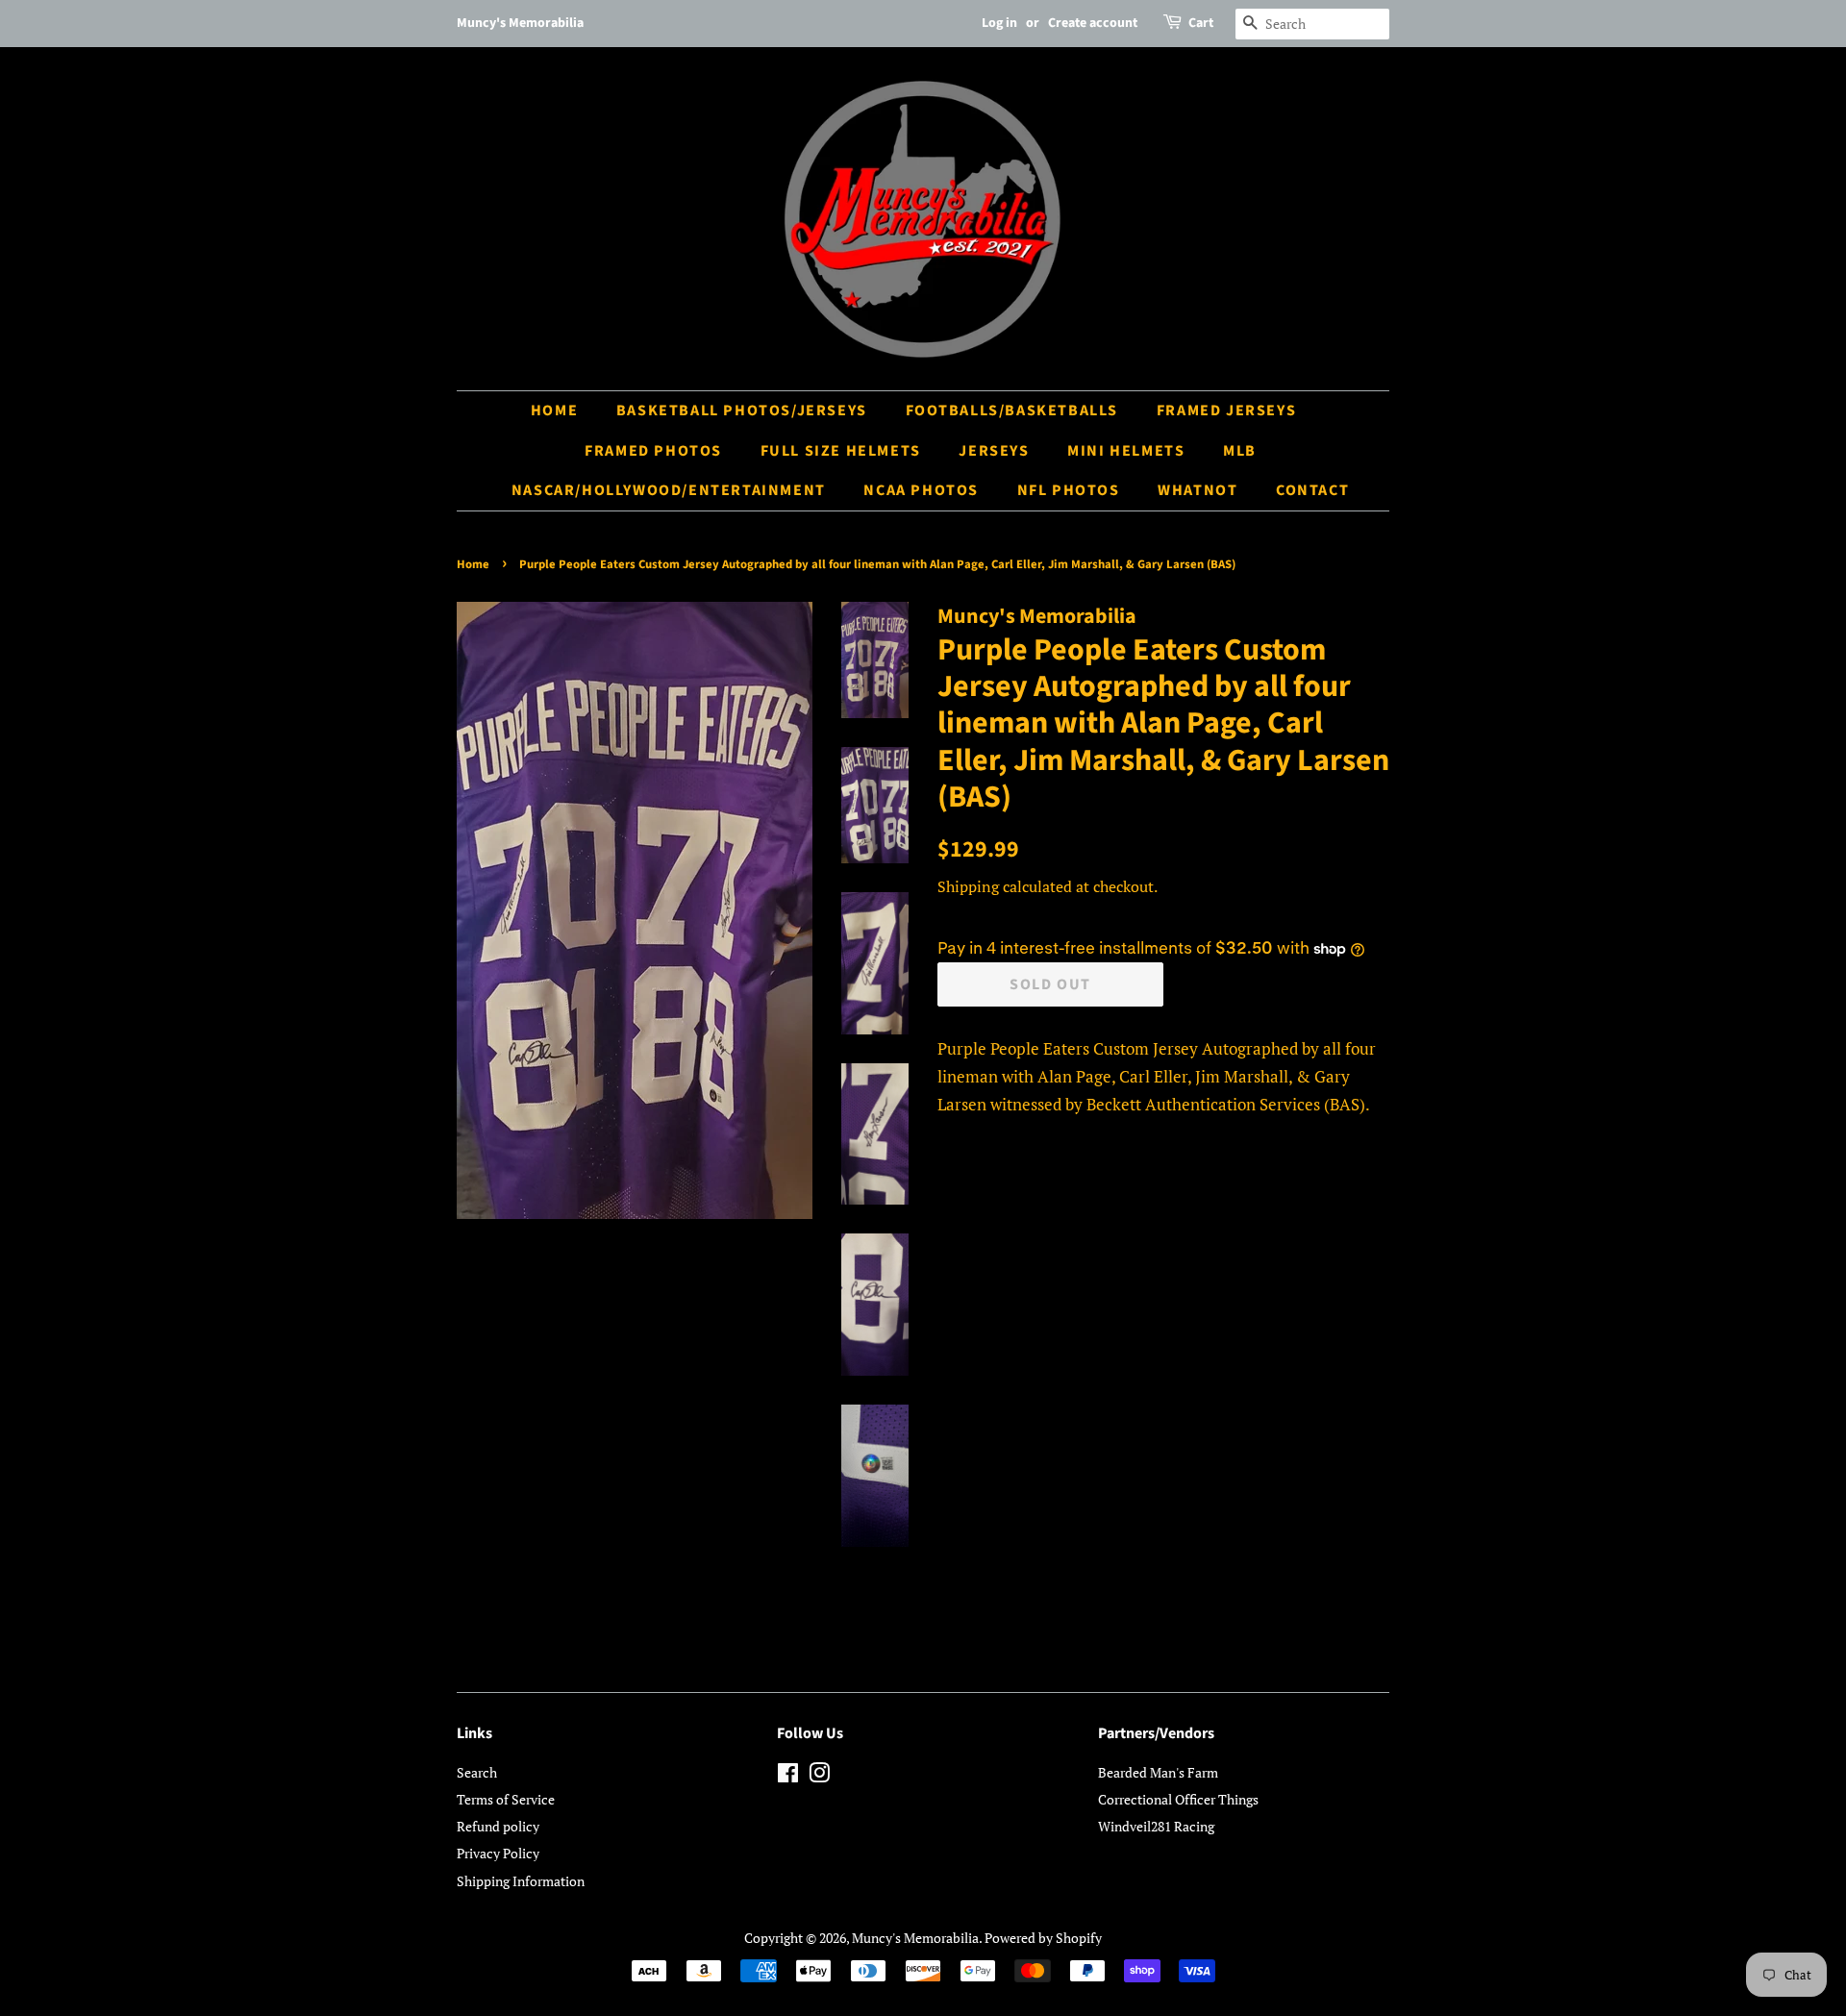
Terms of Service (506, 1799)
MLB (1240, 451)
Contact (1312, 490)
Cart (1201, 23)
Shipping (968, 886)
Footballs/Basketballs (1012, 411)
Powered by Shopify (1043, 1938)
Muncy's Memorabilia (915, 1938)
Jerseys (994, 451)
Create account (1093, 23)
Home (554, 411)
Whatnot (1197, 490)
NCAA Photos (921, 490)
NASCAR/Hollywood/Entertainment (669, 490)
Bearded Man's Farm (1158, 1772)
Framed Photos (653, 451)
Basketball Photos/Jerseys (742, 411)
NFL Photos (1069, 490)
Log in (999, 23)
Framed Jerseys (1226, 411)
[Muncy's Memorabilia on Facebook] (788, 1776)
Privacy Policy (498, 1853)
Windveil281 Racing (1156, 1826)
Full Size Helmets (841, 451)
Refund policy (498, 1826)
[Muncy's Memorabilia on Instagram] (819, 1776)
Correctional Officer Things (1178, 1799)
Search (477, 1772)
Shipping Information (521, 1881)
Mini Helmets (1126, 451)
